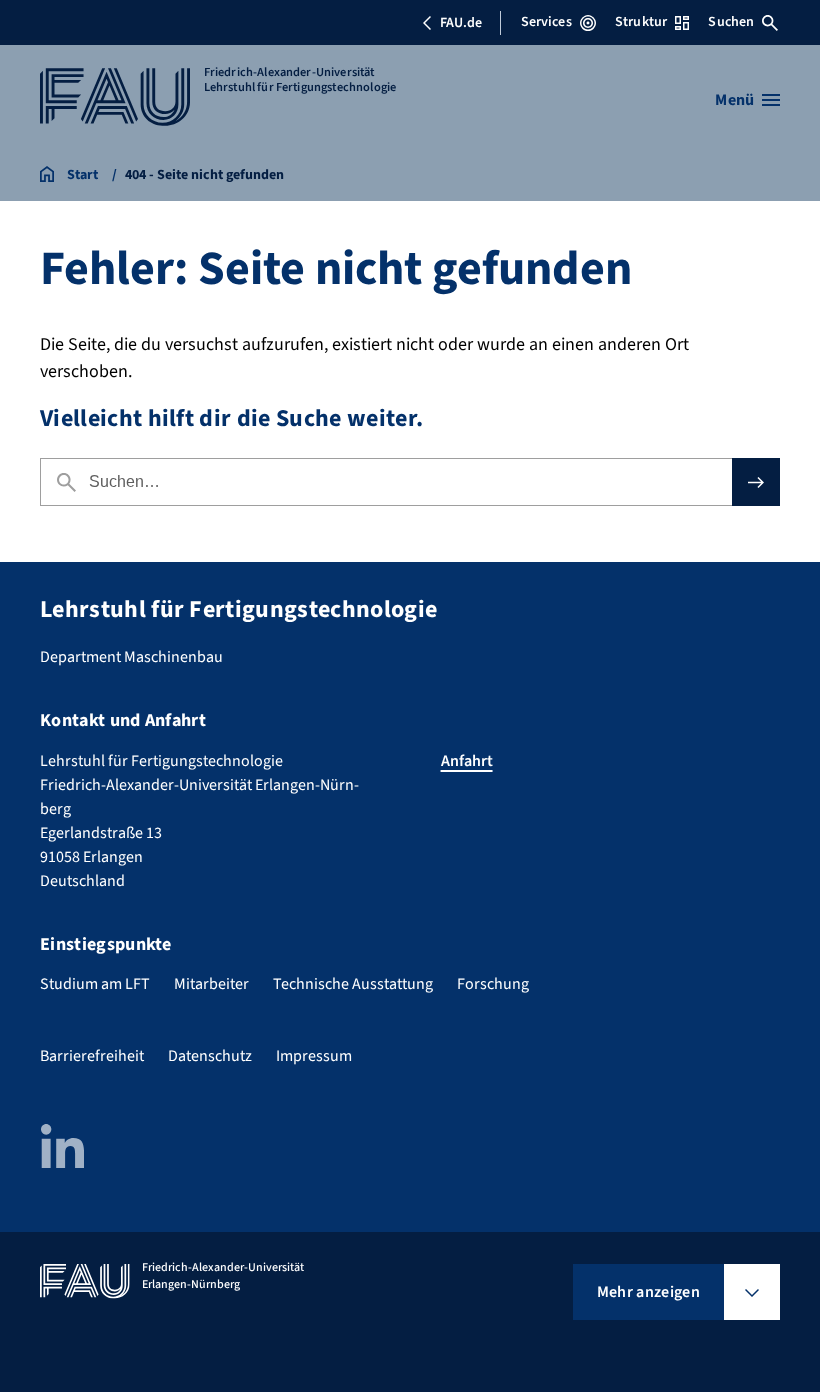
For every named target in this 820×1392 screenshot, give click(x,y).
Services (546, 22)
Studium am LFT (95, 984)
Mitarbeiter (211, 984)
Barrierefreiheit (92, 1056)
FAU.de (461, 23)
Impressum (314, 1056)
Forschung (493, 984)
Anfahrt (467, 761)
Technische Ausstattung (353, 984)
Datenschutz (210, 1056)
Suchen (731, 22)
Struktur (641, 22)
